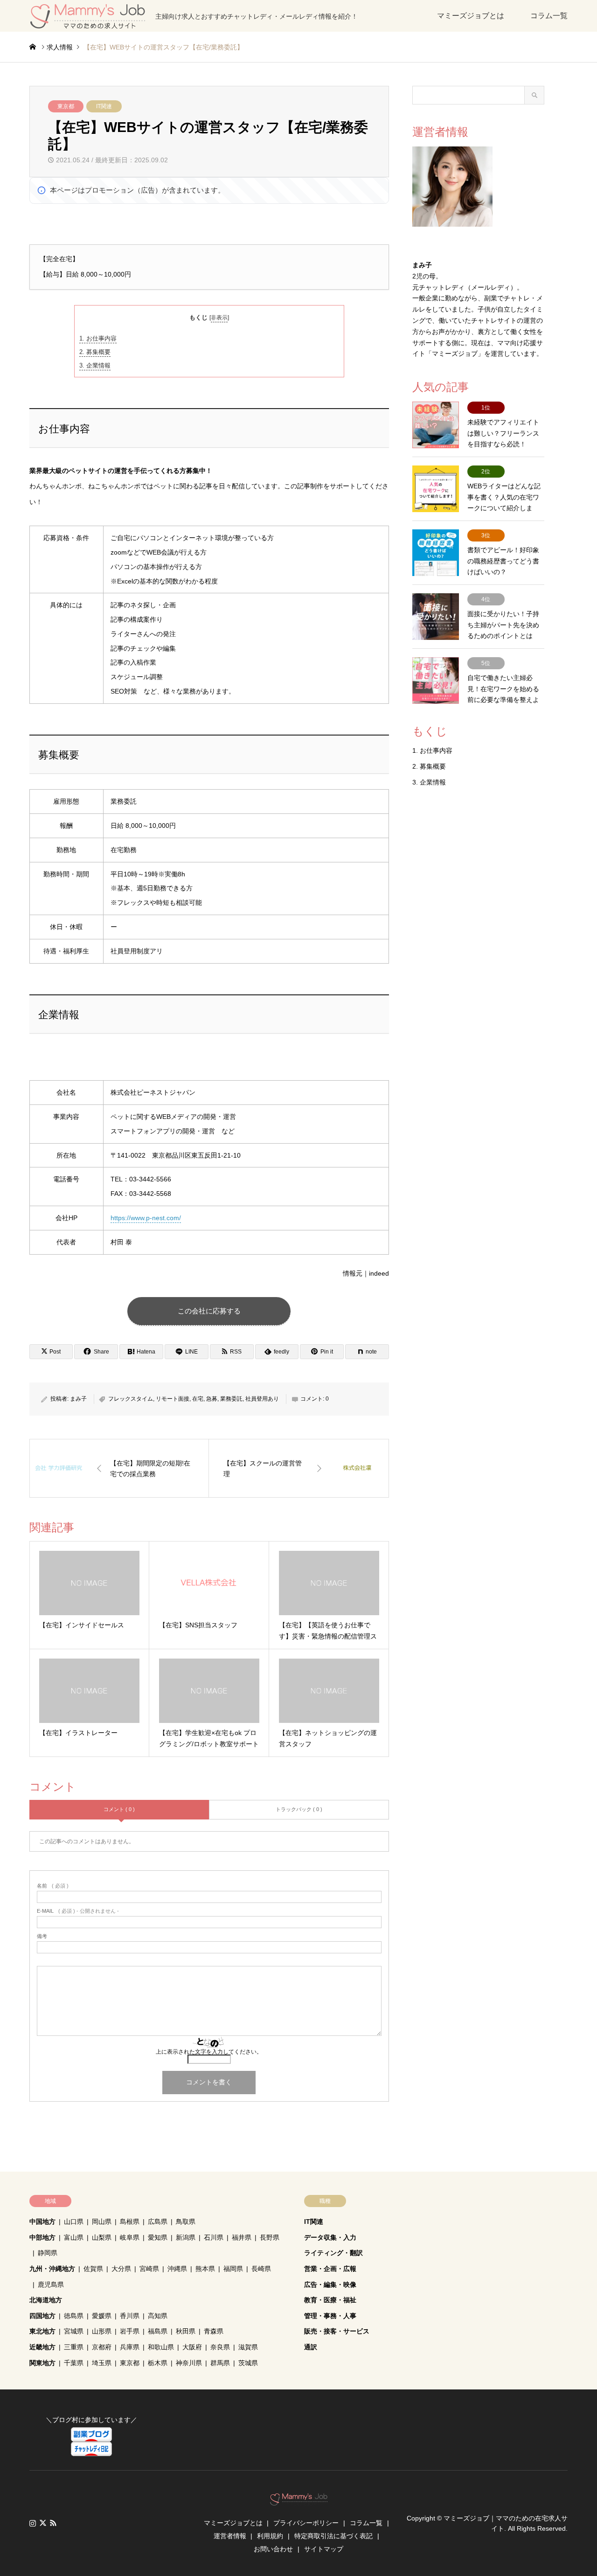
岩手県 (130, 2331)
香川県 (130, 2316)
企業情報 (95, 365)
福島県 (158, 2331)
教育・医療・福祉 (330, 2300)
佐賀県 (93, 2269)
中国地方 (42, 2222)
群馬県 (220, 2363)
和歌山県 (161, 2347)
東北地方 (42, 2331)
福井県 (242, 2237)
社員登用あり (262, 1399)
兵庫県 (130, 2347)
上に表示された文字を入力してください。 (209, 2052)
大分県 (121, 2269)
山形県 (102, 2331)
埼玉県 (102, 2363)
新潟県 (186, 2237)
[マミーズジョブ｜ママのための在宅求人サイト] (299, 2501)
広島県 (158, 2222)
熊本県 (205, 2269)
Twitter (43, 2523)
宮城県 (74, 2331)
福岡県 (233, 2269)
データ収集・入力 (330, 2237)
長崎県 (261, 2269)
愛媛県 (102, 2316)
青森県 (214, 2331)
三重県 (74, 2347)
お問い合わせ (273, 2549)
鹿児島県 (51, 2284)
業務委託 (231, 1399)
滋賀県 (248, 2347)
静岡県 (48, 2253)
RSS (53, 2523)
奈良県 (220, 2347)
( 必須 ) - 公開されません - (78, 1911)
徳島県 (74, 2316)
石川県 (214, 2237)
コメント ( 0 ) (119, 1809)
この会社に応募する (209, 1311)
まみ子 (78, 1399)
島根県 (130, 2222)
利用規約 (270, 2536)
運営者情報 (230, 2536)
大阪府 (192, 2347)
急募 (212, 1399)
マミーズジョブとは (471, 16)
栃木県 (158, 2363)
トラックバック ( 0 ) (299, 1809)
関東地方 (42, 2363)
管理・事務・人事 (330, 2316)
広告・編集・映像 (330, 2284)
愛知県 (158, 2237)
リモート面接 (173, 1399)
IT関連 (104, 106)
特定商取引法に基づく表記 (333, 2536)
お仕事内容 (98, 338)
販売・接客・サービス (337, 2331)
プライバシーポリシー (306, 2523)
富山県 (74, 2237)
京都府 (102, 2347)
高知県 (158, 2316)
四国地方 (42, 2316)
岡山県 (102, 2222)
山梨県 (102, 2237)
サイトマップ (324, 2549)
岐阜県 (130, 2237)
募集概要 (95, 352)
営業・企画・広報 (330, 2269)
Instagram (33, 2523)
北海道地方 (46, 2300)
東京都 (66, 106)
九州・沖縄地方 (52, 2269)
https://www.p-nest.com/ (146, 1218)
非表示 (219, 318)
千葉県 (74, 2363)
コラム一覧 (549, 16)
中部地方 (42, 2237)
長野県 (270, 2237)
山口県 (74, 2222)
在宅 (198, 1399)
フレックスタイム (131, 1399)
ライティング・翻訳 (333, 2253)
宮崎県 (149, 2269)
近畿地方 (42, 2347)
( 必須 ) (53, 1886)
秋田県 (186, 2331)
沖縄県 (177, 2269)
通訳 (311, 2347)
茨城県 (248, 2363)
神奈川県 (189, 2363)
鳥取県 (186, 2222)
